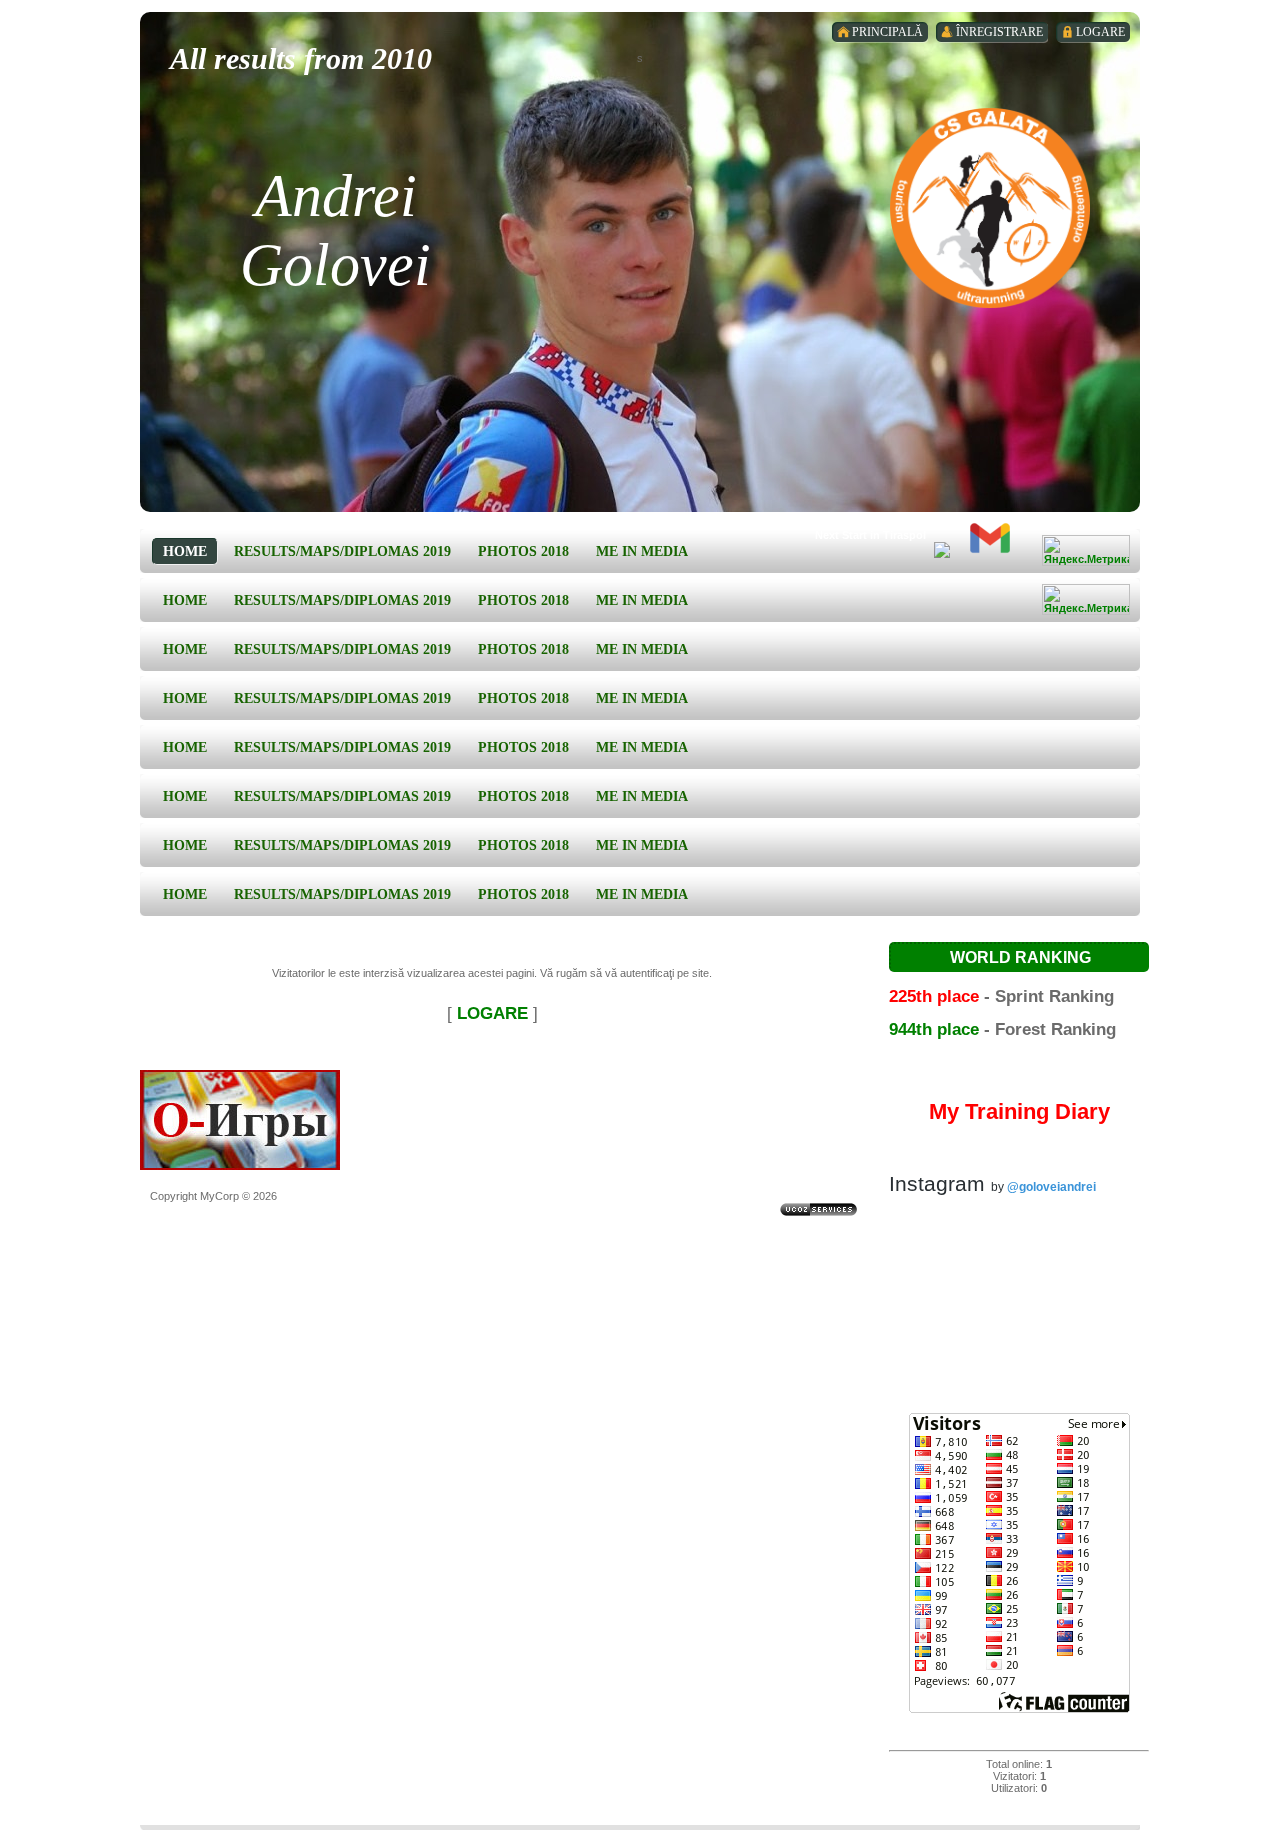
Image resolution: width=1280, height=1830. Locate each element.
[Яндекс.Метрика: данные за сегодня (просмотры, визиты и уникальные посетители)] (1086, 550)
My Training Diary (1019, 1111)
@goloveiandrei (1051, 1187)
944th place (934, 1029)
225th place (934, 996)
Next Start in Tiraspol (870, 535)
